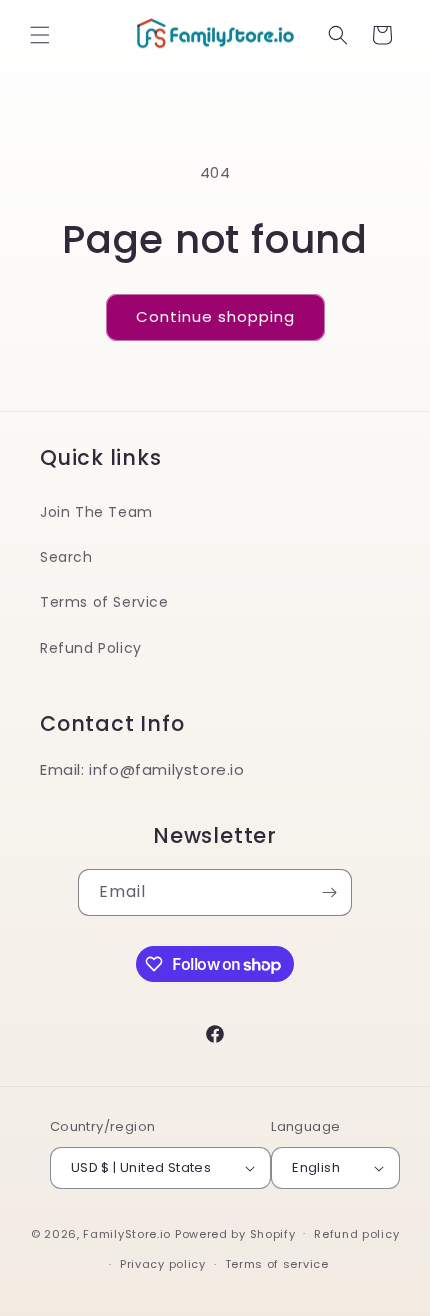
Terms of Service (104, 602)
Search (66, 557)
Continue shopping (215, 316)
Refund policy (356, 1234)
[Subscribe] (329, 892)
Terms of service (277, 1264)
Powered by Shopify (235, 1233)
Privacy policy (163, 1264)
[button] (40, 35)
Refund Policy (91, 648)
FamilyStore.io (127, 1233)
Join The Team (96, 512)
